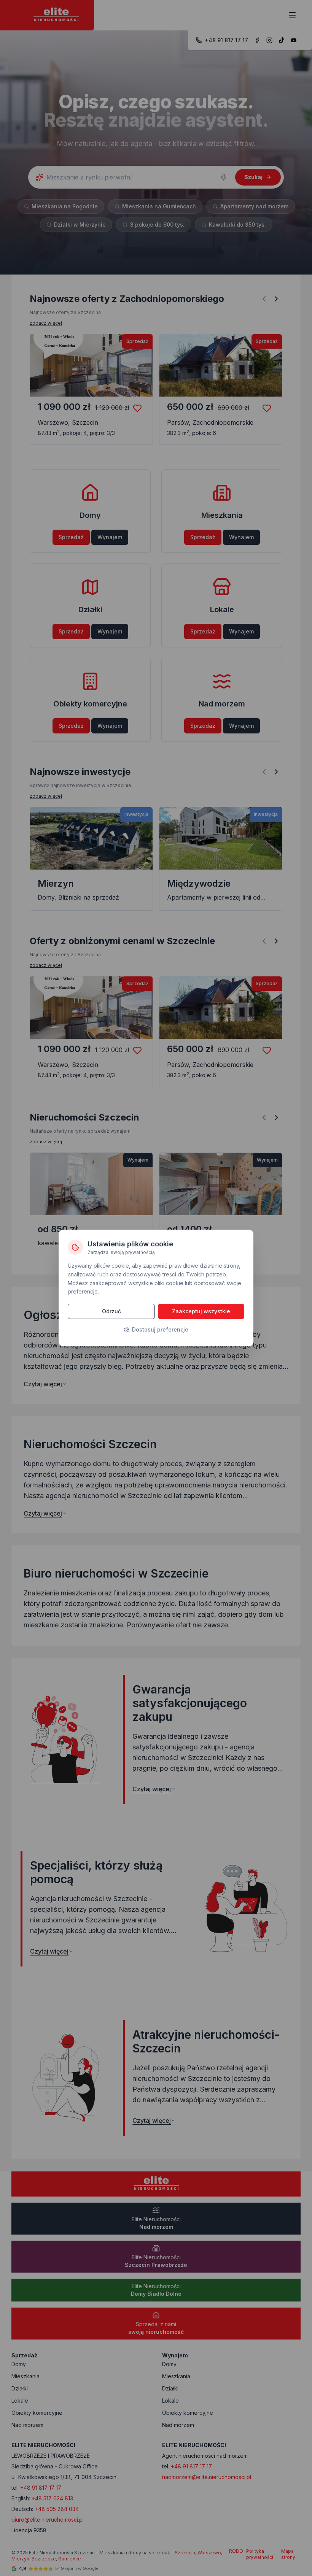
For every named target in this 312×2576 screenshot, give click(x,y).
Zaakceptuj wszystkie (201, 1311)
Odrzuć (111, 1311)
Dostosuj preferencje (160, 1329)
